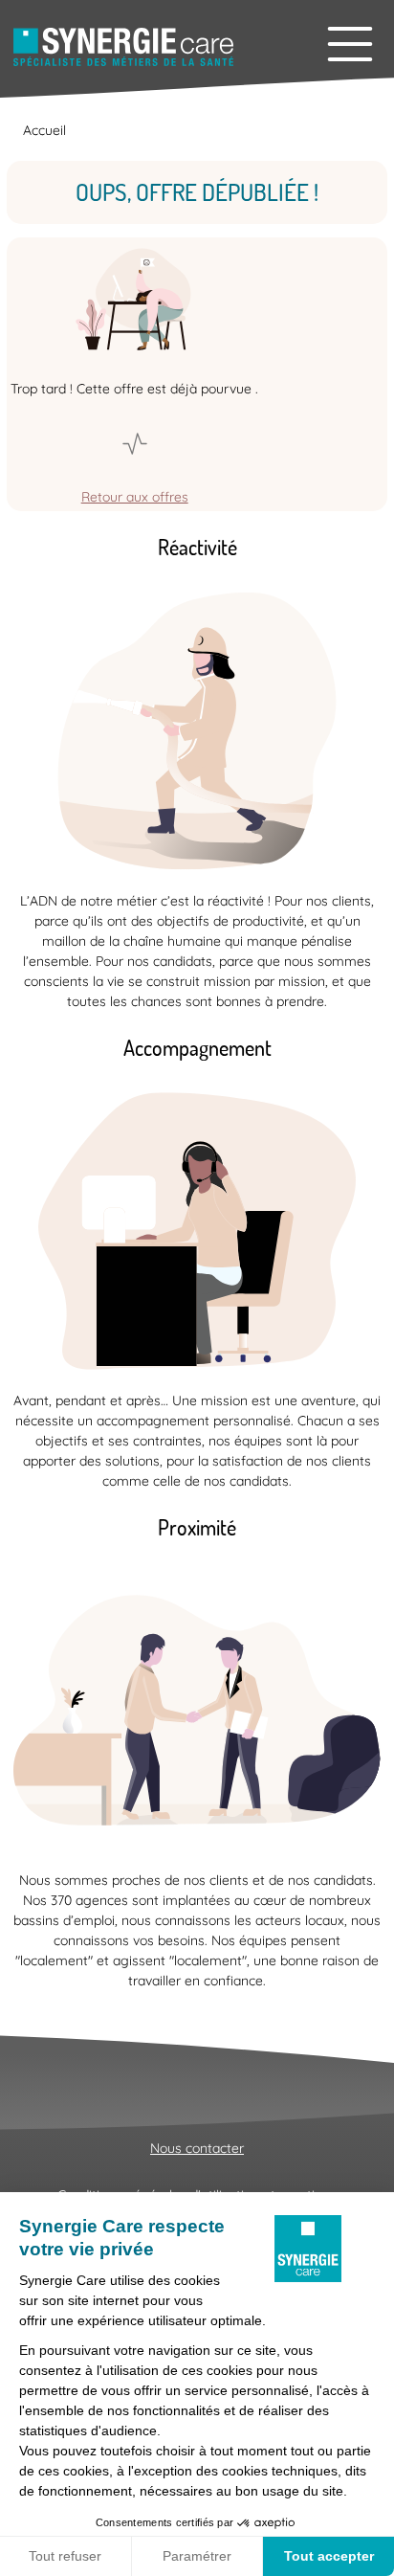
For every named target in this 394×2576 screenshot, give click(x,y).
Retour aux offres (135, 497)
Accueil (44, 130)
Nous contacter (197, 2148)
